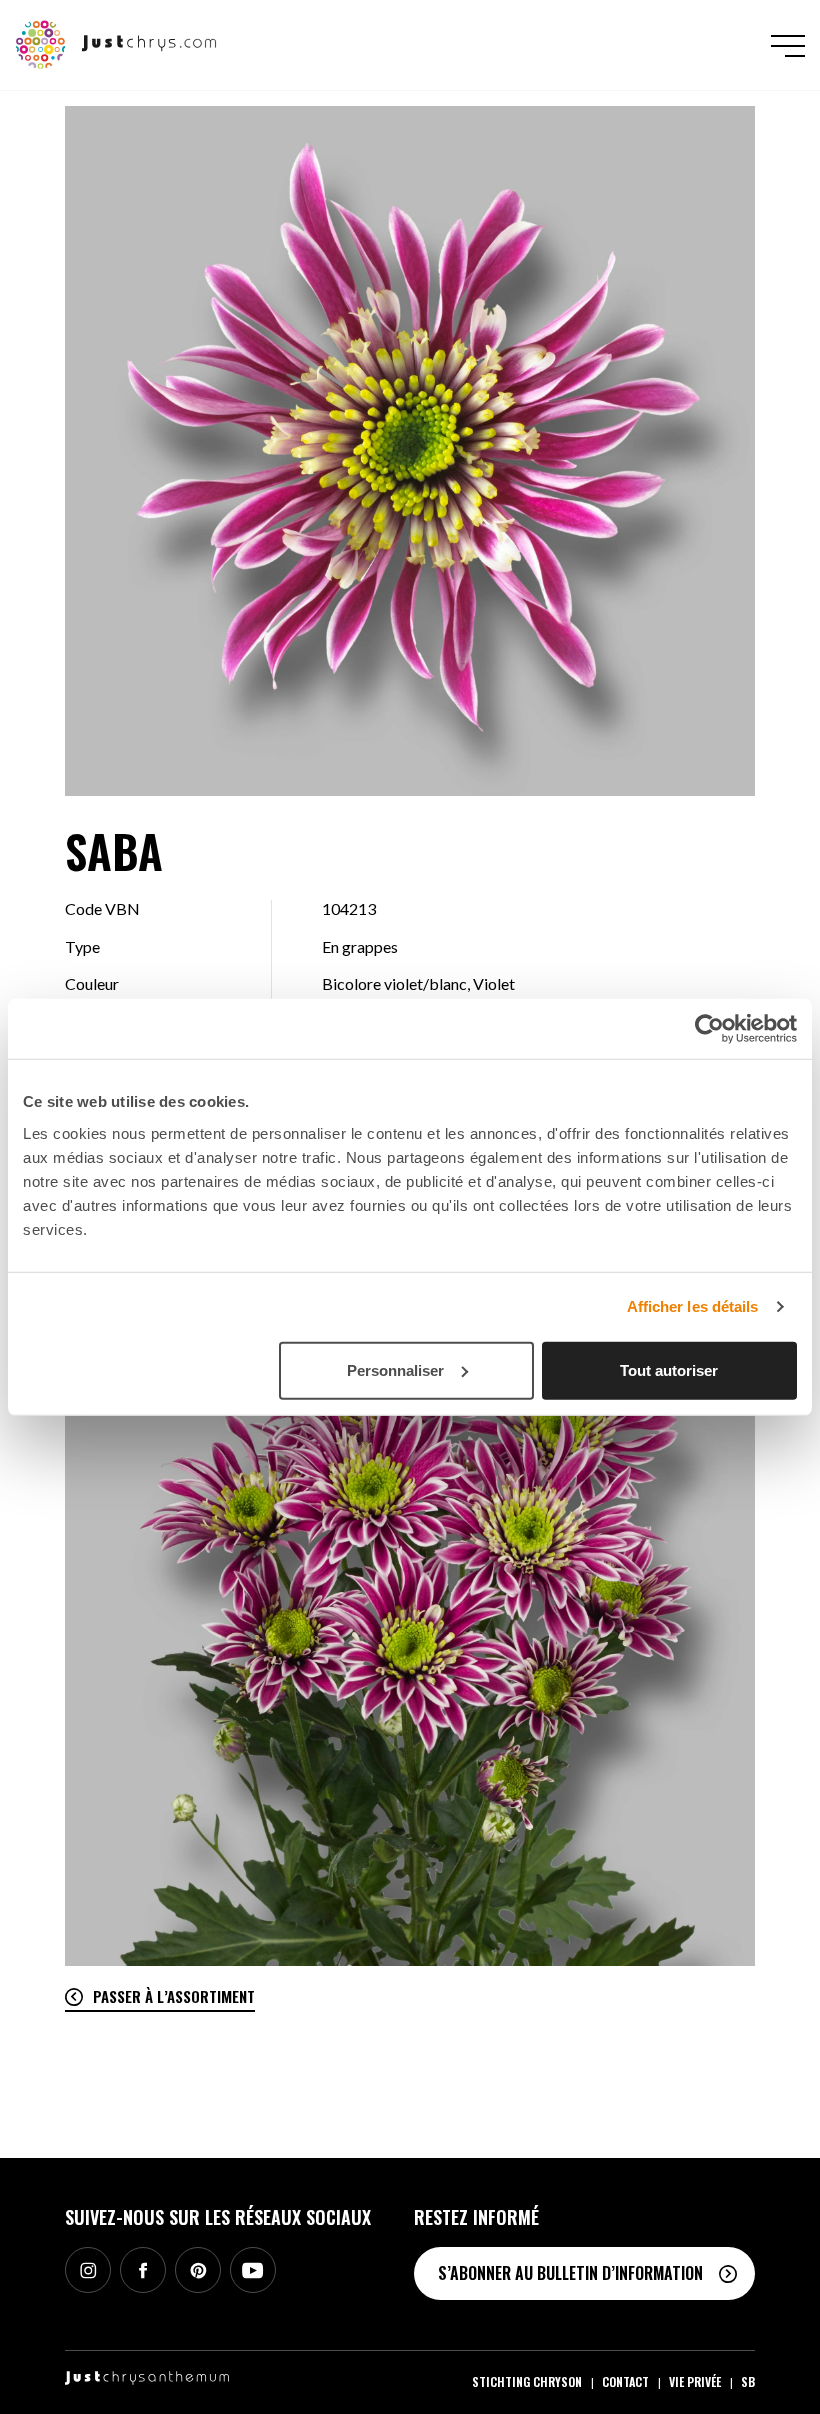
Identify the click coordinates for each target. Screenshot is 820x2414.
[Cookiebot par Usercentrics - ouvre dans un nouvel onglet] (709, 1029)
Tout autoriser (669, 1369)
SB (748, 2381)
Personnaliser (395, 1369)
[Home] (116, 43)
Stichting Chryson (527, 2381)
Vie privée (695, 2381)
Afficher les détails (693, 1306)
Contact (625, 2381)
